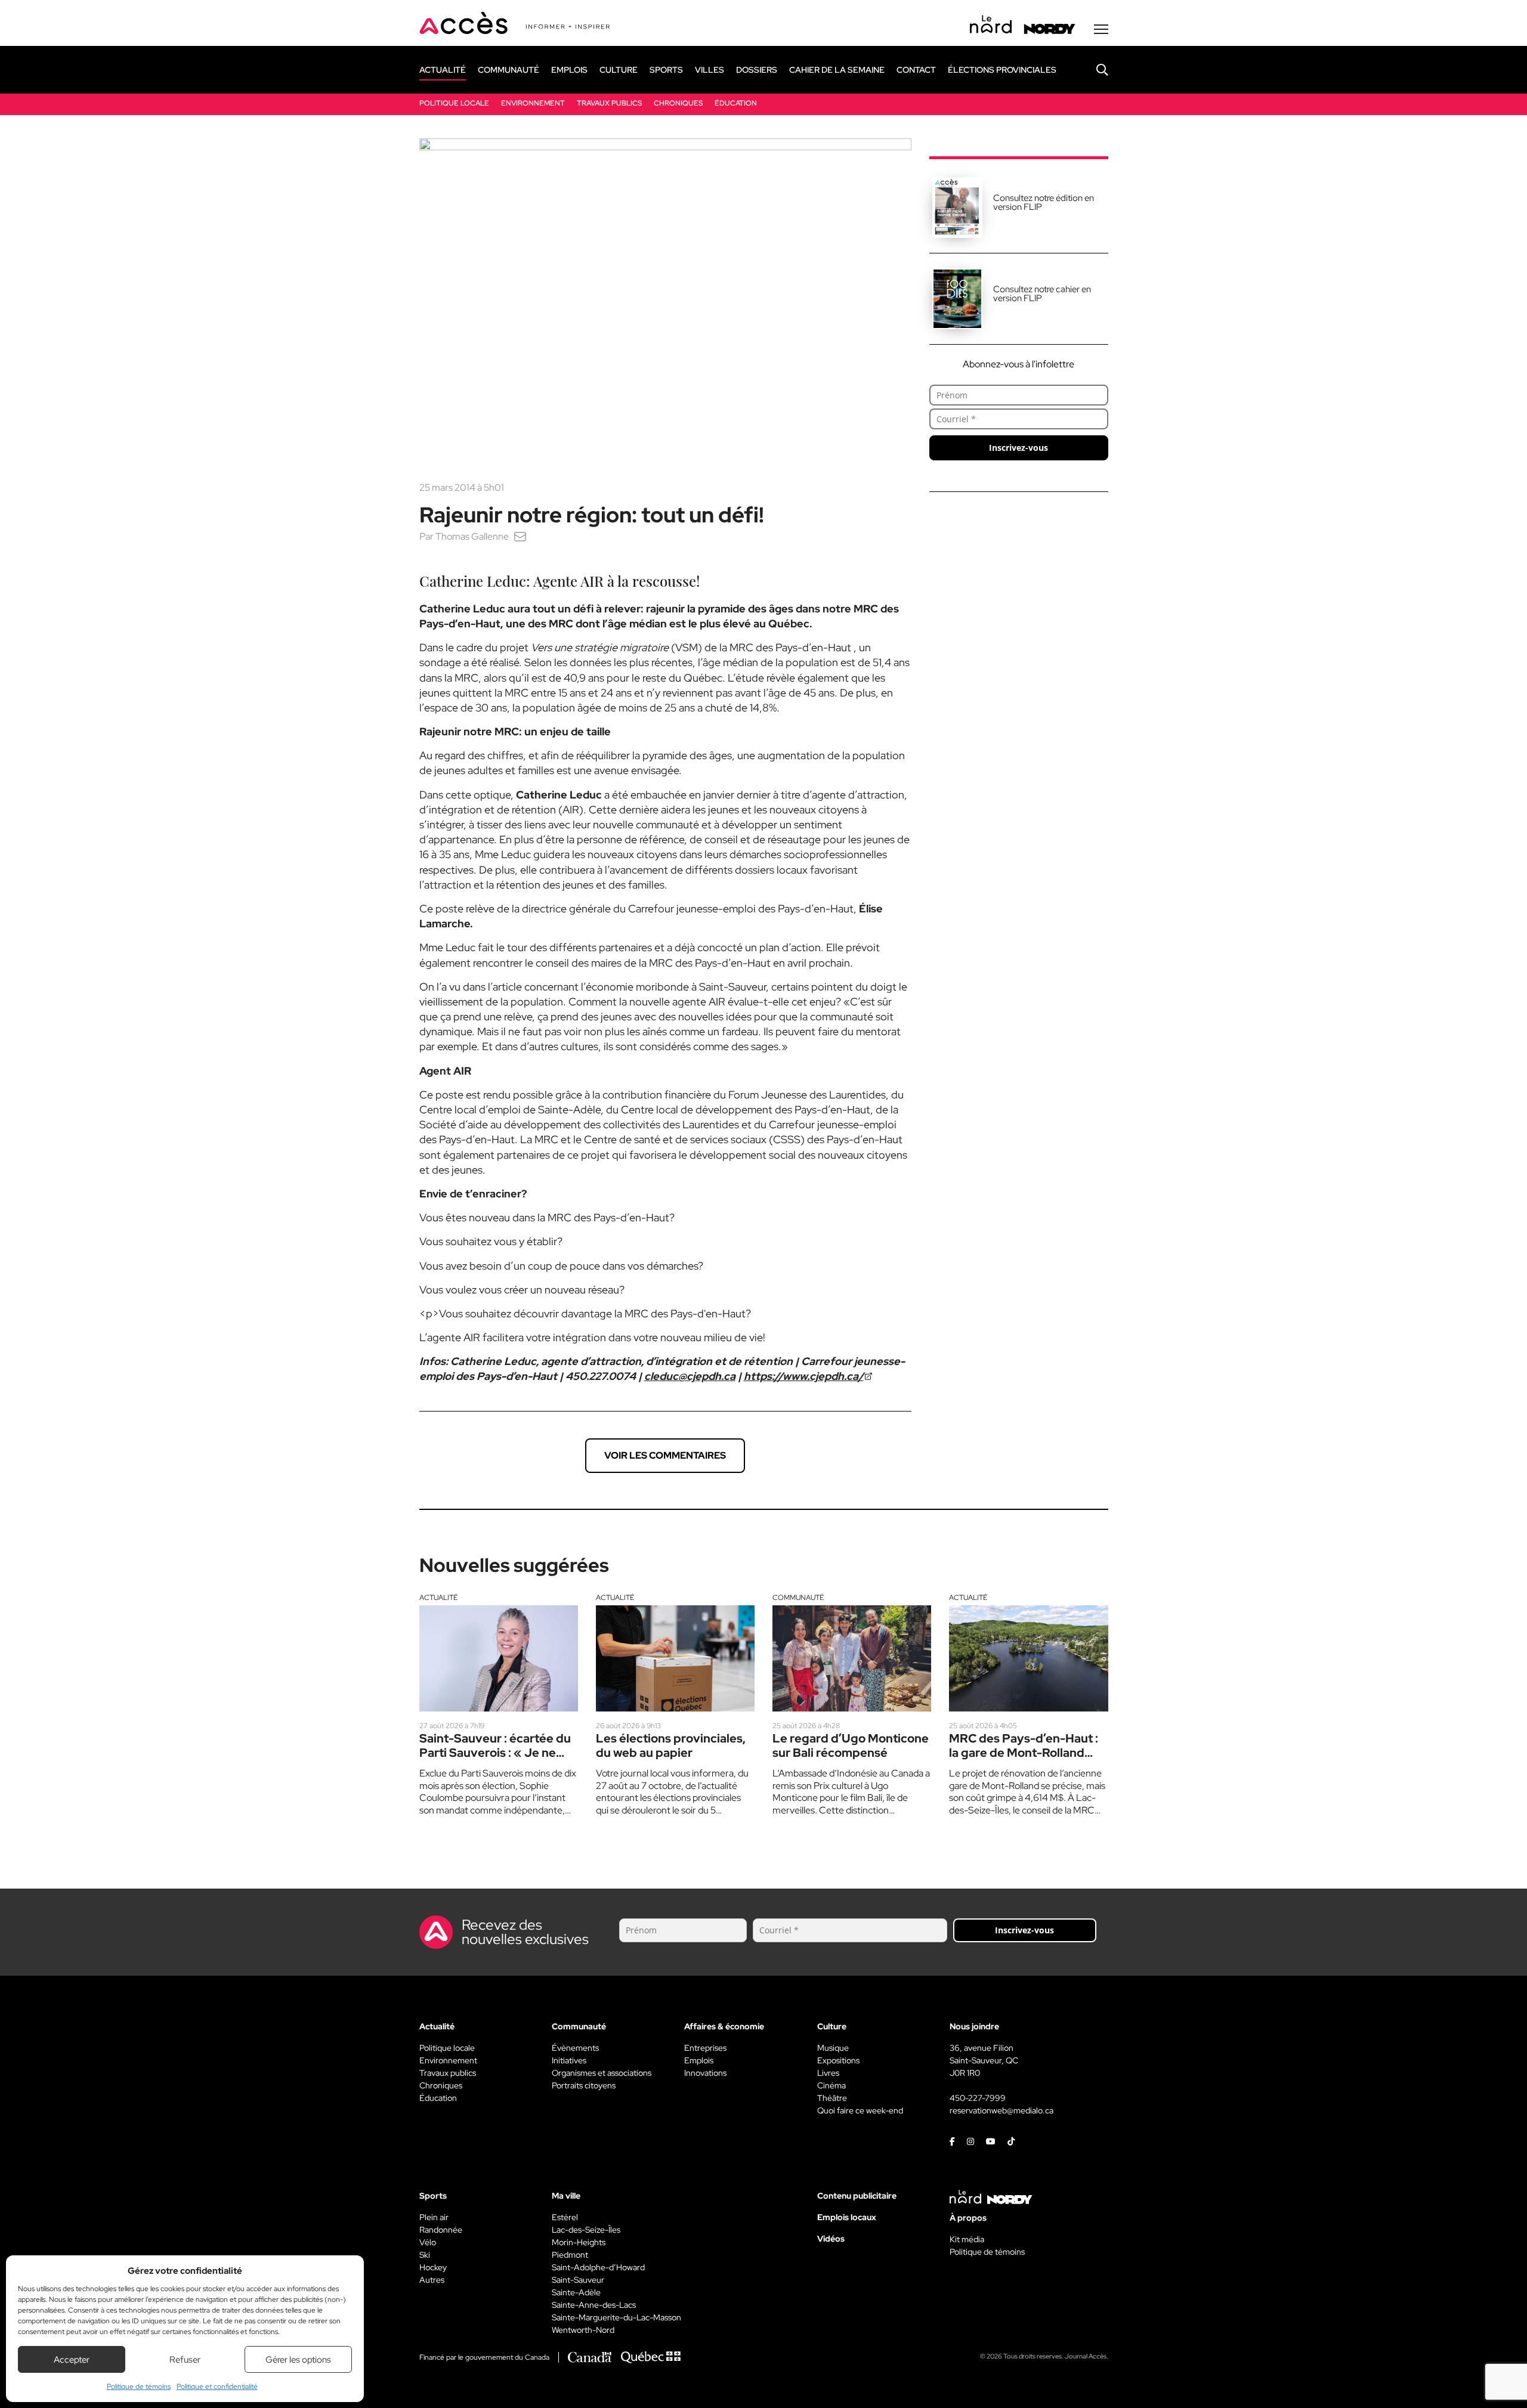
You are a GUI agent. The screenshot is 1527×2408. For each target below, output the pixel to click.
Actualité (438, 1598)
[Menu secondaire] (1101, 29)
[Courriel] (520, 536)
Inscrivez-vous (1018, 448)
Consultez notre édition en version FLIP (1044, 202)
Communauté (798, 1598)
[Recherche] (1093, 70)
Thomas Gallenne (472, 536)
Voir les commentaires (665, 1455)
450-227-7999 (978, 2098)
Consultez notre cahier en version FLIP (1042, 294)
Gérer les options (298, 2360)
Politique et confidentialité (217, 2387)
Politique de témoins (139, 2387)
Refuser (185, 2360)
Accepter (72, 2360)
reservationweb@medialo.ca (1001, 2110)
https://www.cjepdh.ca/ (804, 1376)
